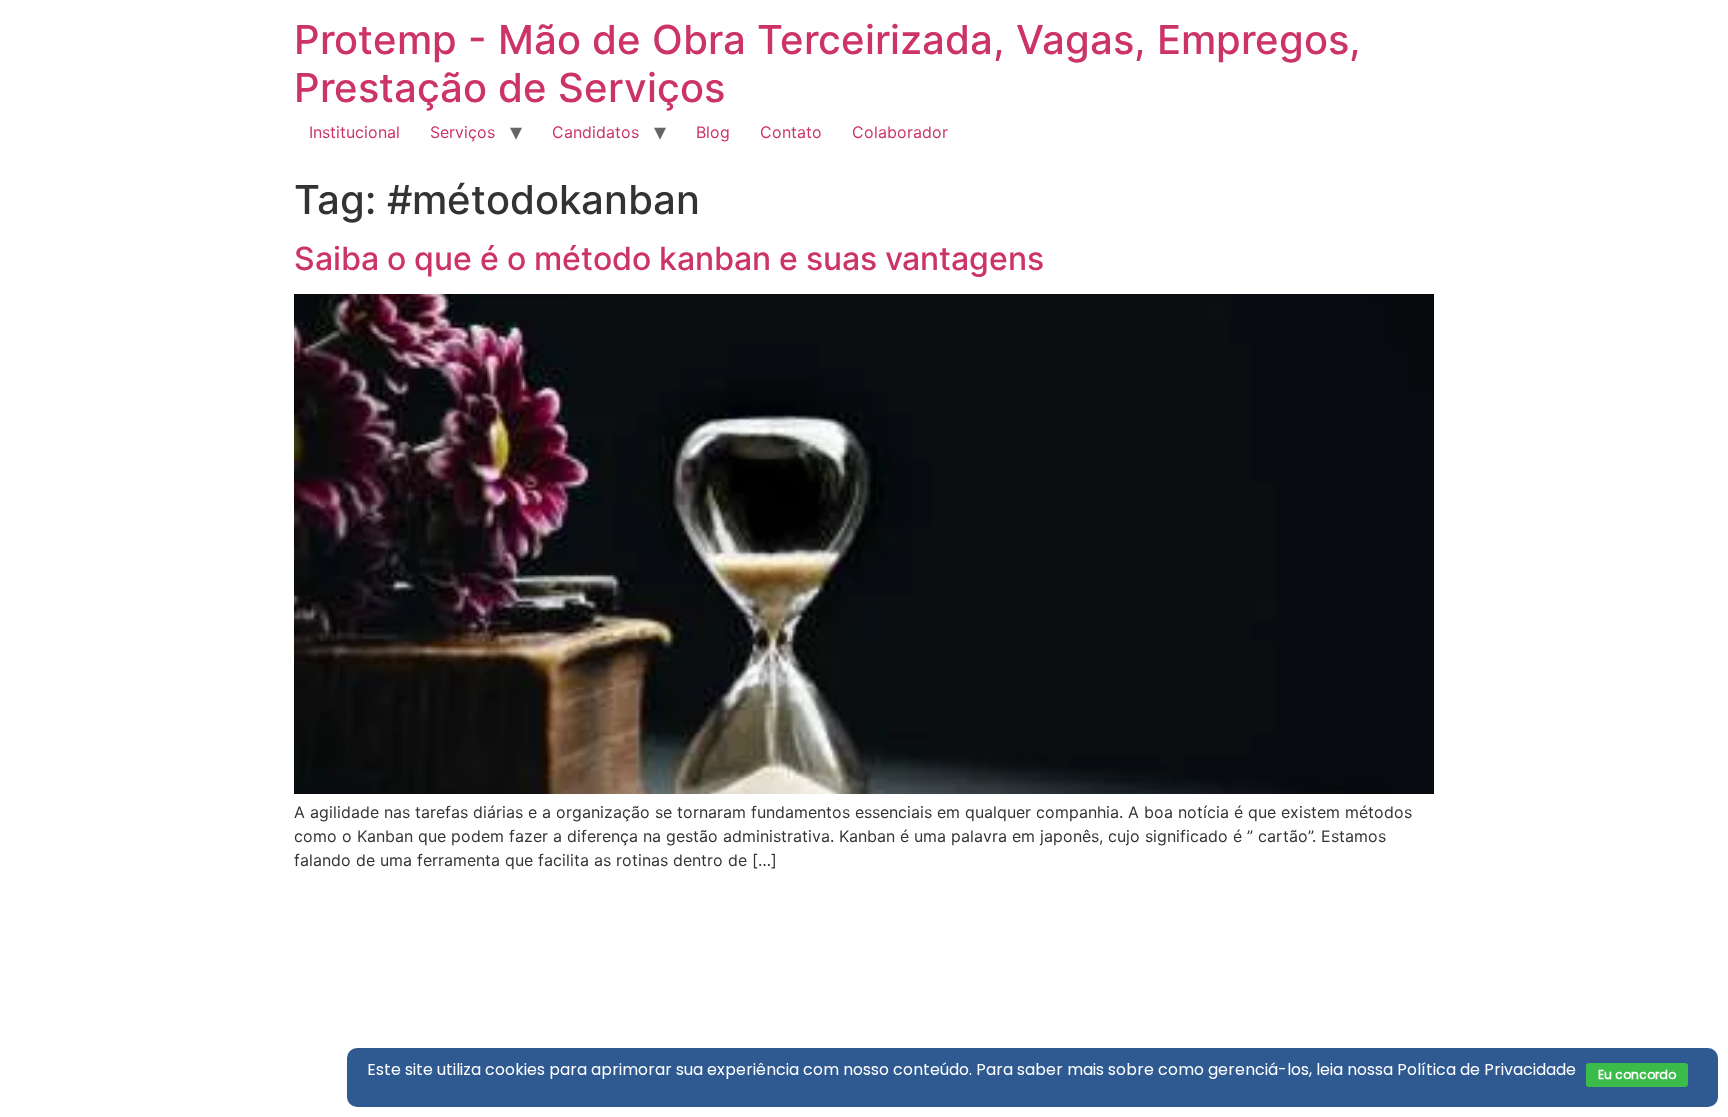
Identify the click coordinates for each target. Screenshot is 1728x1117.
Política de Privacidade (1486, 1069)
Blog (713, 132)
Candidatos (595, 132)
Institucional (354, 132)
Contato (791, 132)
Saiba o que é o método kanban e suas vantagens (669, 258)
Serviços (462, 132)
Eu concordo (1637, 1074)
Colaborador (900, 132)
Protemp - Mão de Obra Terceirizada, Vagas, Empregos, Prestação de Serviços (827, 63)
